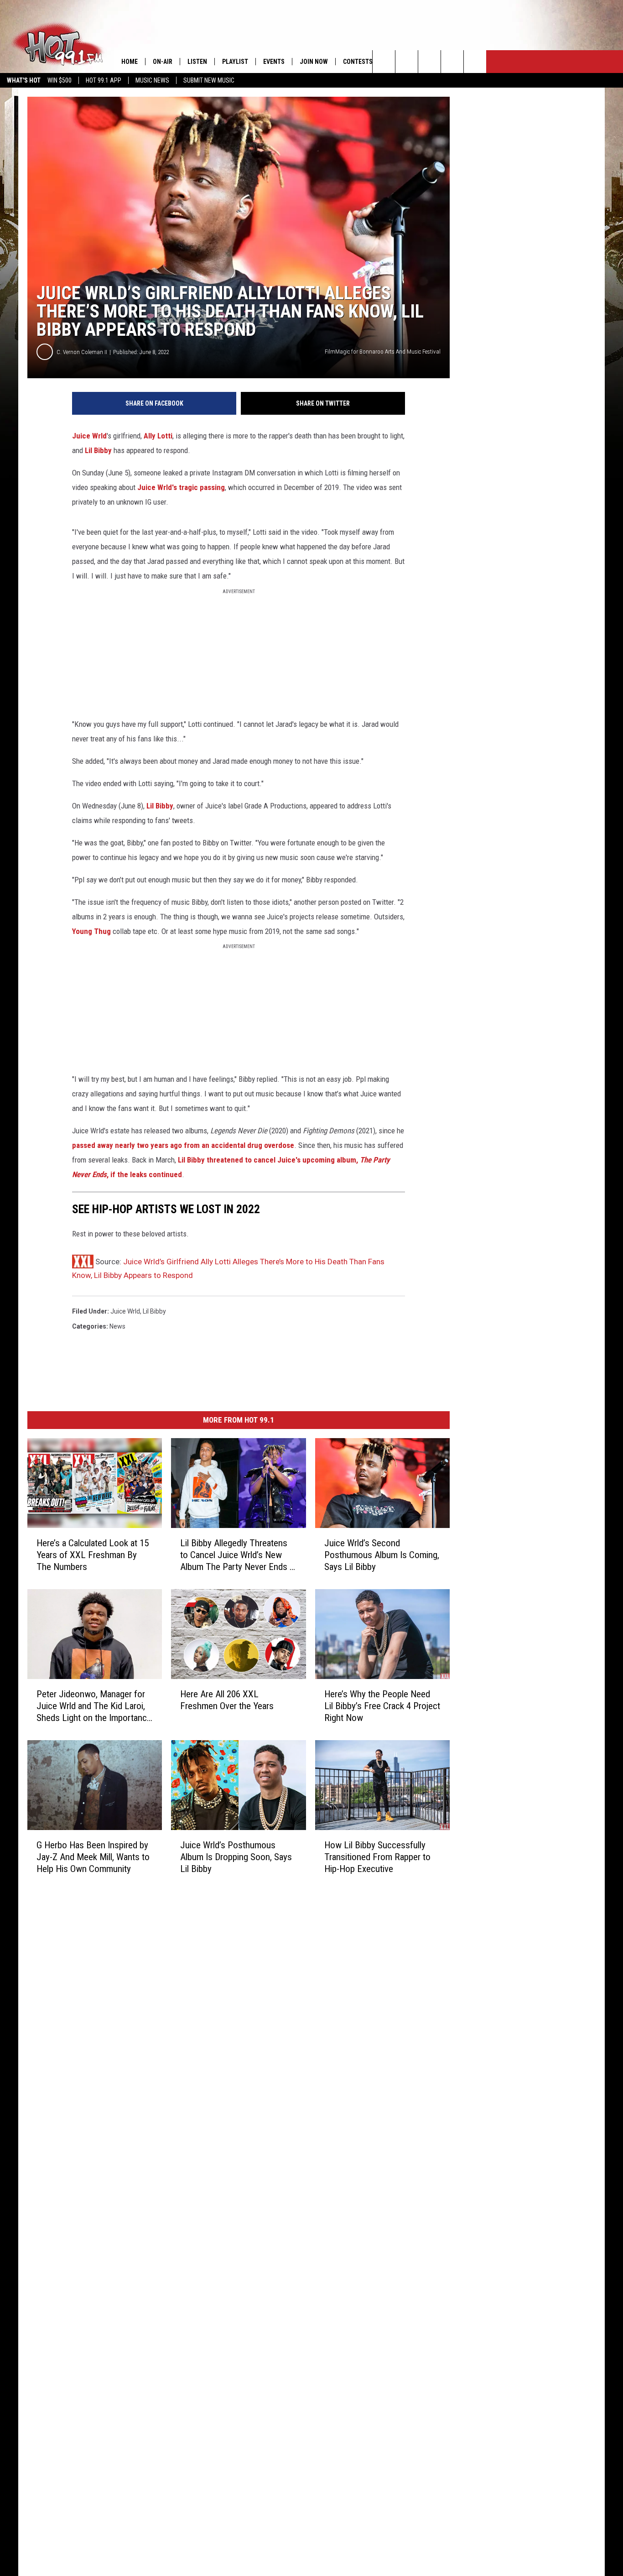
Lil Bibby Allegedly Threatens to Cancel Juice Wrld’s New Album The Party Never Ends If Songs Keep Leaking (238, 1555)
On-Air (163, 62)
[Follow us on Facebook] (429, 62)
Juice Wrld (89, 436)
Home (130, 62)
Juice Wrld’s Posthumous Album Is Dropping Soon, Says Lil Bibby (236, 1856)
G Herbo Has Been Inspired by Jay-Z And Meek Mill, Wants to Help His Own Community (93, 1856)
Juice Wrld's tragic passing (181, 487)
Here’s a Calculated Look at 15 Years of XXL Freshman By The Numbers (93, 1555)
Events (274, 62)
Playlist (235, 62)
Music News (152, 80)
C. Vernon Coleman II (82, 352)
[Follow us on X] (452, 62)
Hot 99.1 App (104, 80)
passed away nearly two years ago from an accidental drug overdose (183, 1145)
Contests (358, 62)
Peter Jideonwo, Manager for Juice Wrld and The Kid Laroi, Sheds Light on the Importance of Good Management (94, 1706)
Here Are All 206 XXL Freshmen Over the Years (227, 1700)
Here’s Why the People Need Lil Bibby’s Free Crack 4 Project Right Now (382, 1705)
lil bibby (154, 1311)
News (117, 1326)
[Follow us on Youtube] (475, 62)
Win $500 (60, 80)
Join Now (314, 62)
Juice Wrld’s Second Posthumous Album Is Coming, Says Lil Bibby (382, 1555)
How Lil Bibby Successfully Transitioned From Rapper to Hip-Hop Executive (377, 1856)
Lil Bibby (98, 450)
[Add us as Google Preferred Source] (407, 62)
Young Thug (91, 931)
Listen (197, 62)
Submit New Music (209, 80)
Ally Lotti (158, 436)
